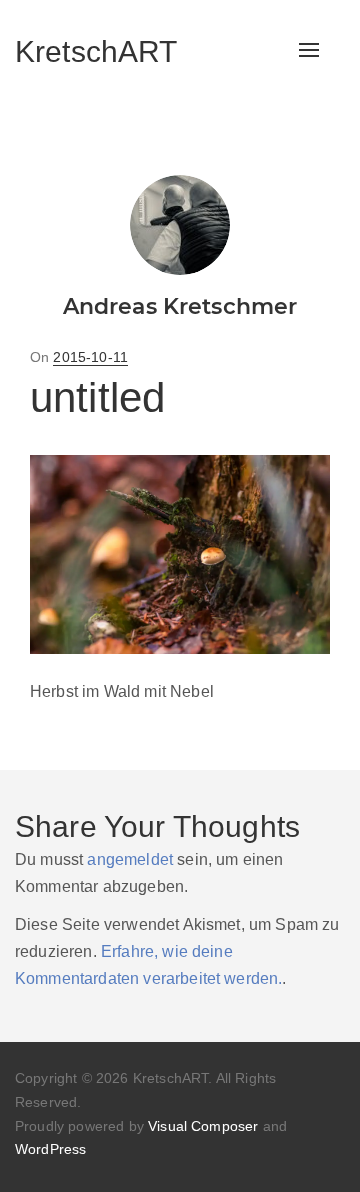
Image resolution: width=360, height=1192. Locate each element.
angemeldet (130, 859)
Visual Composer (203, 1126)
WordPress (50, 1149)
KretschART (96, 51)
